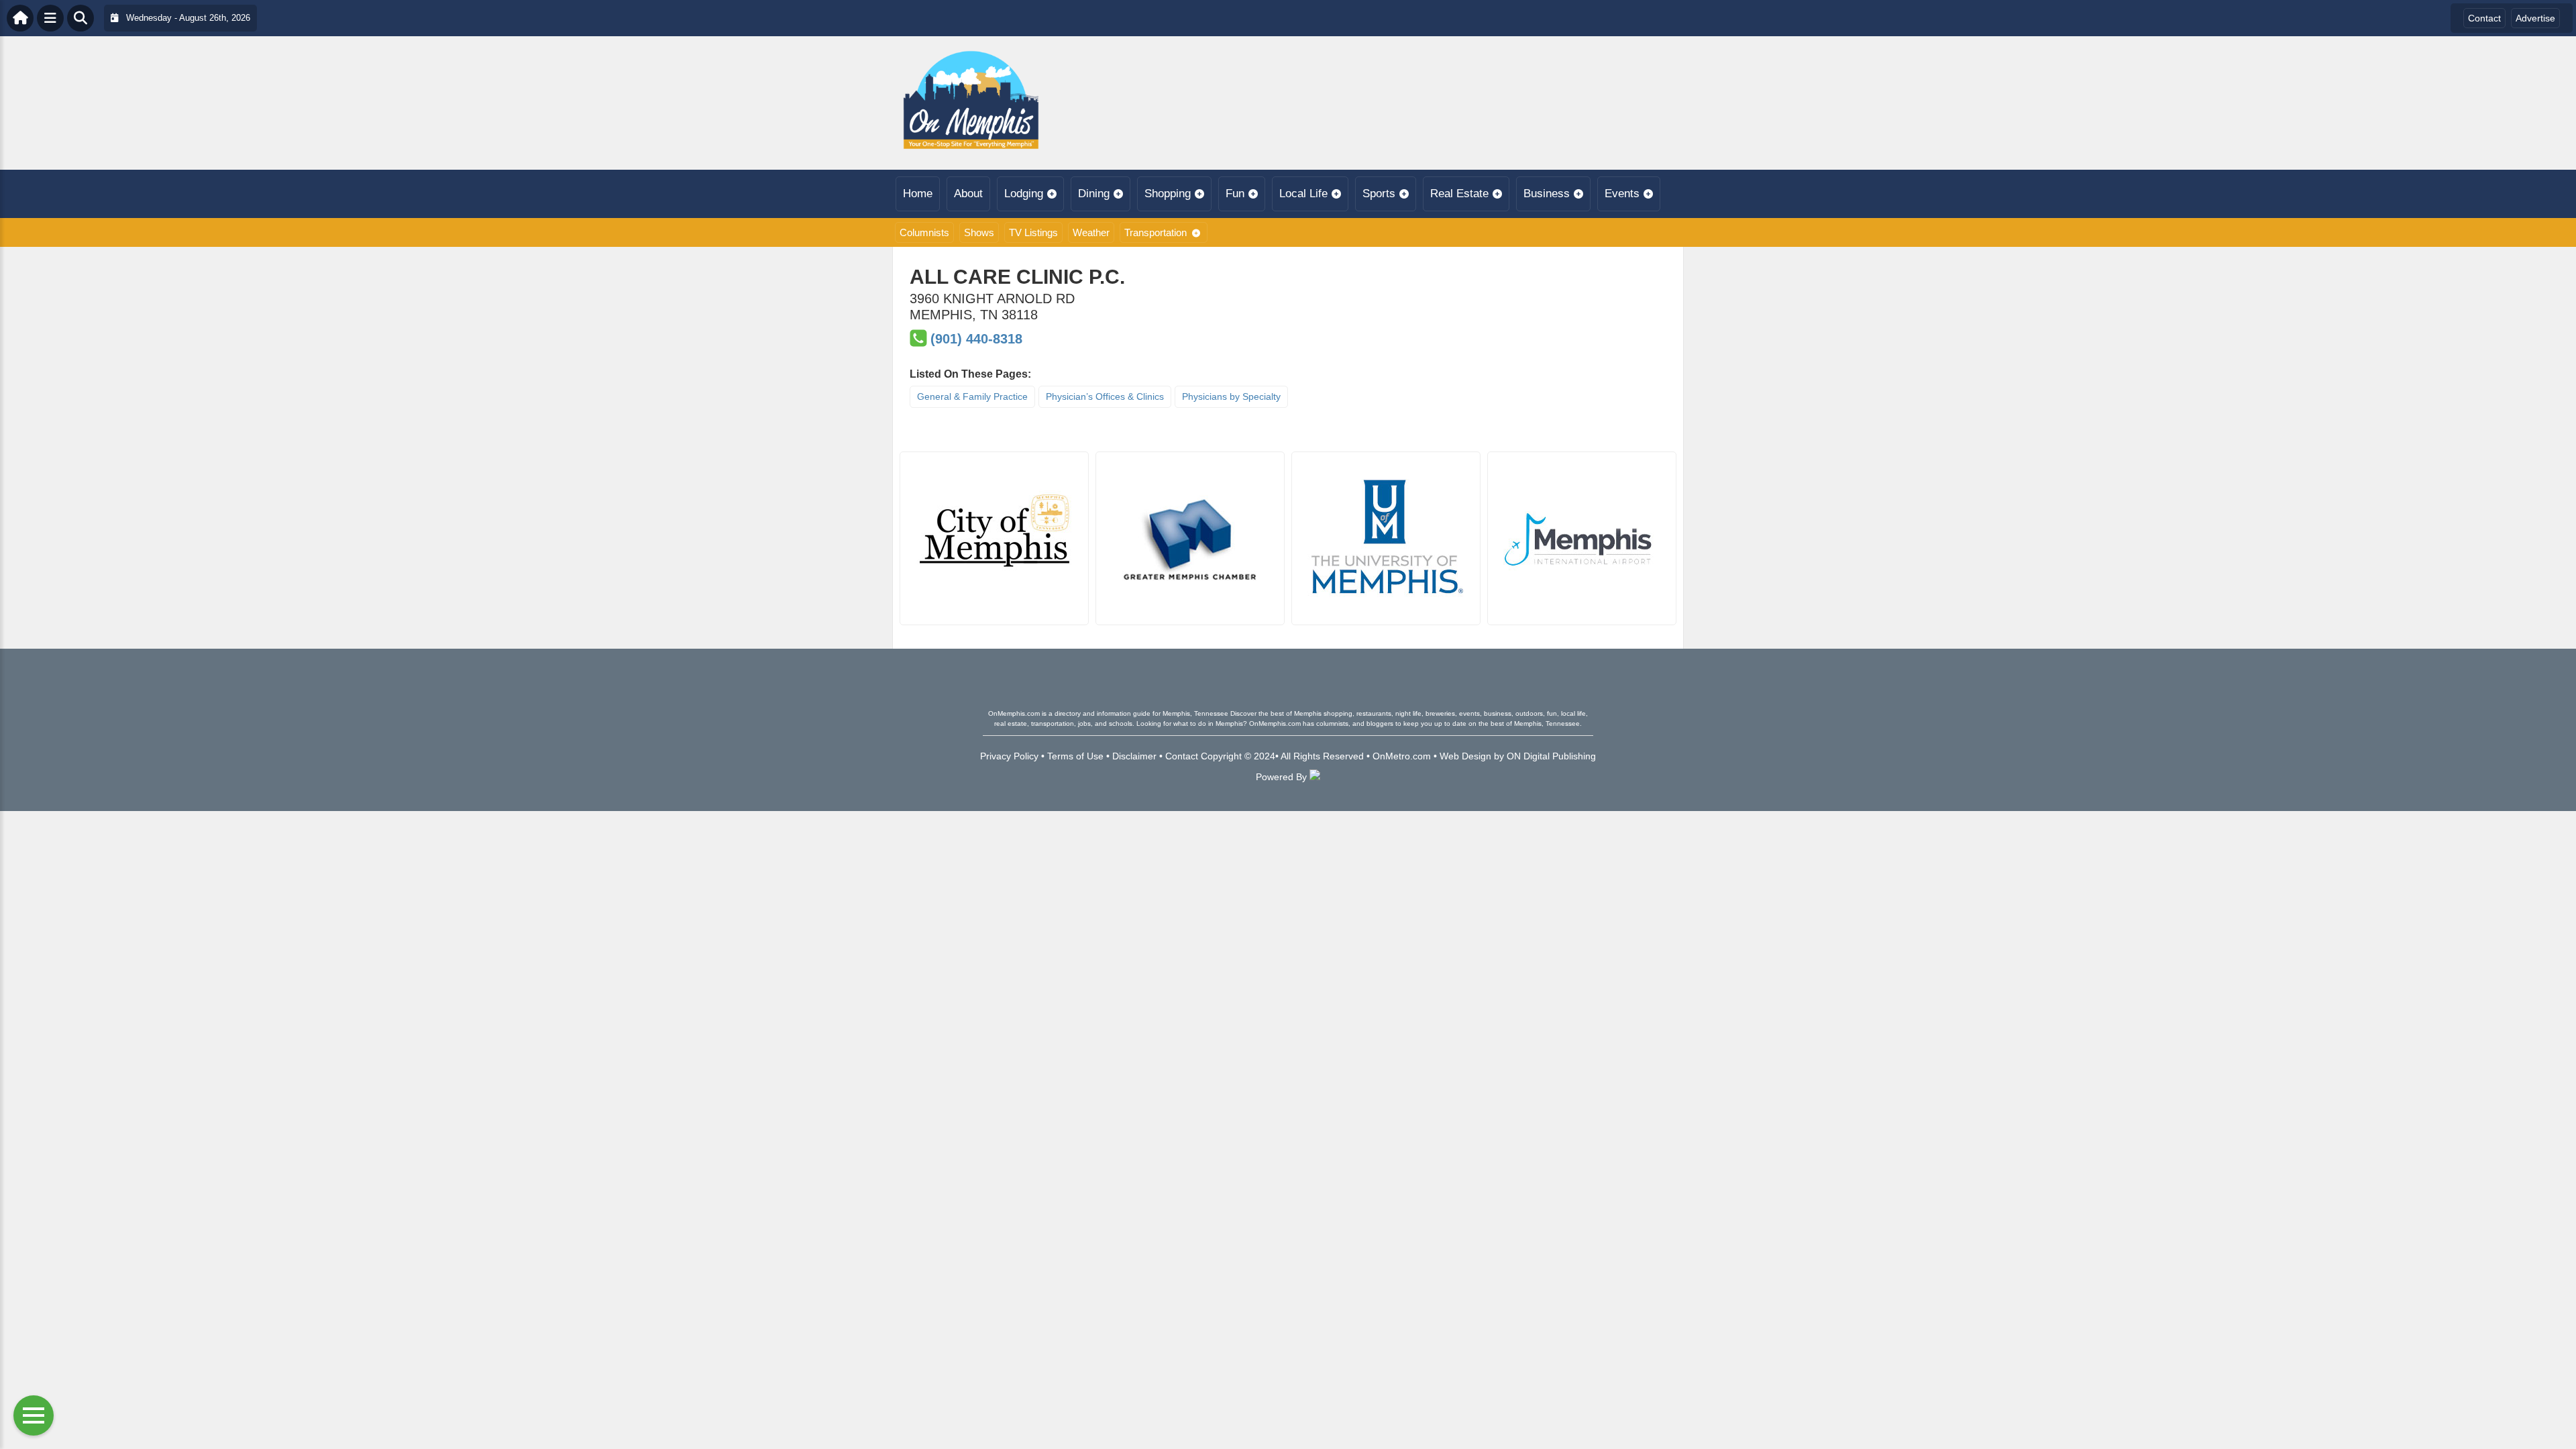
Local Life (1303, 194)
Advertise (2535, 18)
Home (918, 194)
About (968, 194)
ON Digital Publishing (1551, 756)
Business (1547, 194)
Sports (1379, 194)
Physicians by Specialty (1231, 396)
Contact (2484, 18)
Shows (979, 232)
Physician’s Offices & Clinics (1105, 396)
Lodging (1024, 194)
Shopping (1168, 194)
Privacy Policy (1009, 756)
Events (1622, 194)
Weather (1091, 232)
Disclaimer (1134, 756)
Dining (1094, 194)
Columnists (924, 232)
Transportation (1156, 232)
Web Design (1465, 756)
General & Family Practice (972, 396)
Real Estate (1459, 194)
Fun (1235, 194)
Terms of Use (1075, 756)
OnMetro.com (1402, 756)
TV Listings (1033, 232)
